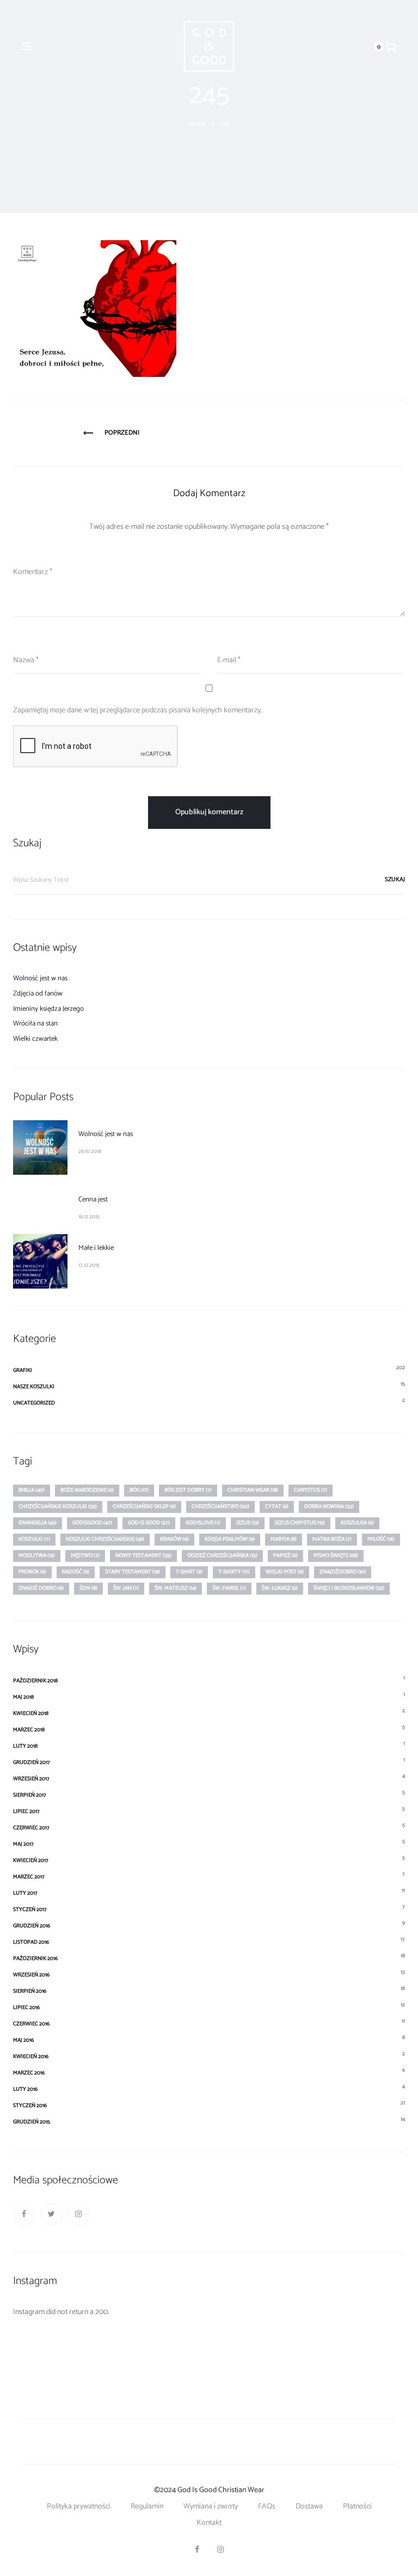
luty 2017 (25, 1893)
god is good (149, 1523)
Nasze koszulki (34, 1387)
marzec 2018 (29, 1730)
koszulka (357, 1523)
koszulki (34, 1539)
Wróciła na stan (35, 1024)
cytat (277, 1506)
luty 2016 (25, 2089)
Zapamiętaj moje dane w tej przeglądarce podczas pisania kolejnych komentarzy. (137, 710)
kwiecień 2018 (31, 1713)
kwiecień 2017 (31, 1860)
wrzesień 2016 (31, 1975)
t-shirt (189, 1572)
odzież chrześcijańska (222, 1555)
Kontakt (209, 2523)
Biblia (32, 1490)
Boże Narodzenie (87, 1490)
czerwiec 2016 (31, 2024)
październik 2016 (35, 1958)
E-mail (229, 660)
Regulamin (147, 2507)
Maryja (284, 1539)
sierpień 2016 (30, 1991)
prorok (32, 1572)
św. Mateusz (176, 1588)
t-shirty (234, 1572)
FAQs (267, 2507)
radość (76, 1572)
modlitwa (37, 1555)
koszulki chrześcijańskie (105, 1539)
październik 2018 (35, 1681)
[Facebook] (24, 2214)
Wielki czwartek (35, 1039)
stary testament (133, 1572)
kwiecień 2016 (31, 2056)
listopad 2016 (31, 1942)
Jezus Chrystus (300, 1523)
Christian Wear (253, 1490)
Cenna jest (93, 1200)
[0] (391, 46)
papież (285, 1555)
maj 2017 (23, 1844)
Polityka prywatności (79, 2507)
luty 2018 (25, 1746)
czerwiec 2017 (31, 1828)
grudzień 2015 (32, 2122)
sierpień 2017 (30, 1795)
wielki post (285, 1572)
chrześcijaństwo (220, 1506)
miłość (381, 1539)
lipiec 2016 (26, 2007)
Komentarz (33, 572)
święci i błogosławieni (349, 1588)
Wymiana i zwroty (211, 2507)
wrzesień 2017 (31, 1779)
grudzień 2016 (32, 1926)
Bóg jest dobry (188, 1490)
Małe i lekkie (96, 1248)
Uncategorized (34, 1403)
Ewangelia (38, 1523)
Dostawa (309, 2507)
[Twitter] (51, 2214)
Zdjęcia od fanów (38, 994)
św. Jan (126, 1588)
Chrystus (311, 1490)
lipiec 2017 (26, 1811)
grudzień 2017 (32, 1762)
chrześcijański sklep (144, 1506)
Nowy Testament (143, 1555)
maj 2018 (23, 1697)
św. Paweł (229, 1588)
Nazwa (26, 660)
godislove (203, 1523)
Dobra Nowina (329, 1506)
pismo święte (336, 1555)
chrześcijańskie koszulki (58, 1506)
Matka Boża (332, 1539)
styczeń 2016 (30, 2105)
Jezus (248, 1523)
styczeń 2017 (30, 1909)
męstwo (85, 1555)
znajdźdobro (343, 1572)
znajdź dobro (41, 1588)
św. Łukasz (280, 1588)
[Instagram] (78, 2214)
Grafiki (23, 1370)
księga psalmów (230, 1539)
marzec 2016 (29, 2073)
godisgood (92, 1523)
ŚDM (88, 1588)
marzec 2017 (29, 1877)
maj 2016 (23, 2040)
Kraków (174, 1539)
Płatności (357, 2507)
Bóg (139, 1490)
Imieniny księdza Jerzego (48, 1009)
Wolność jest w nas (40, 978)
